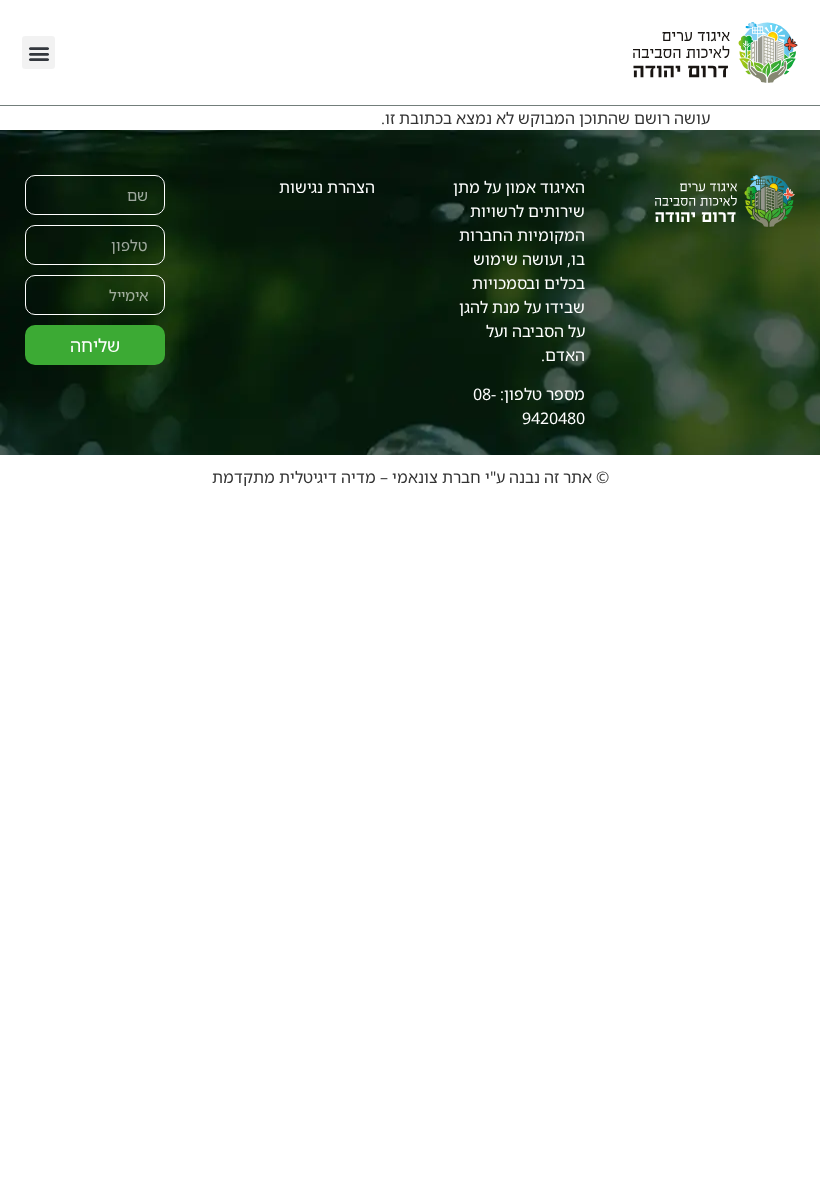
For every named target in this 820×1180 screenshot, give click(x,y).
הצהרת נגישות (327, 187)
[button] (38, 52)
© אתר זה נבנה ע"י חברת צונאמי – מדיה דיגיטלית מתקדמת (410, 477)
